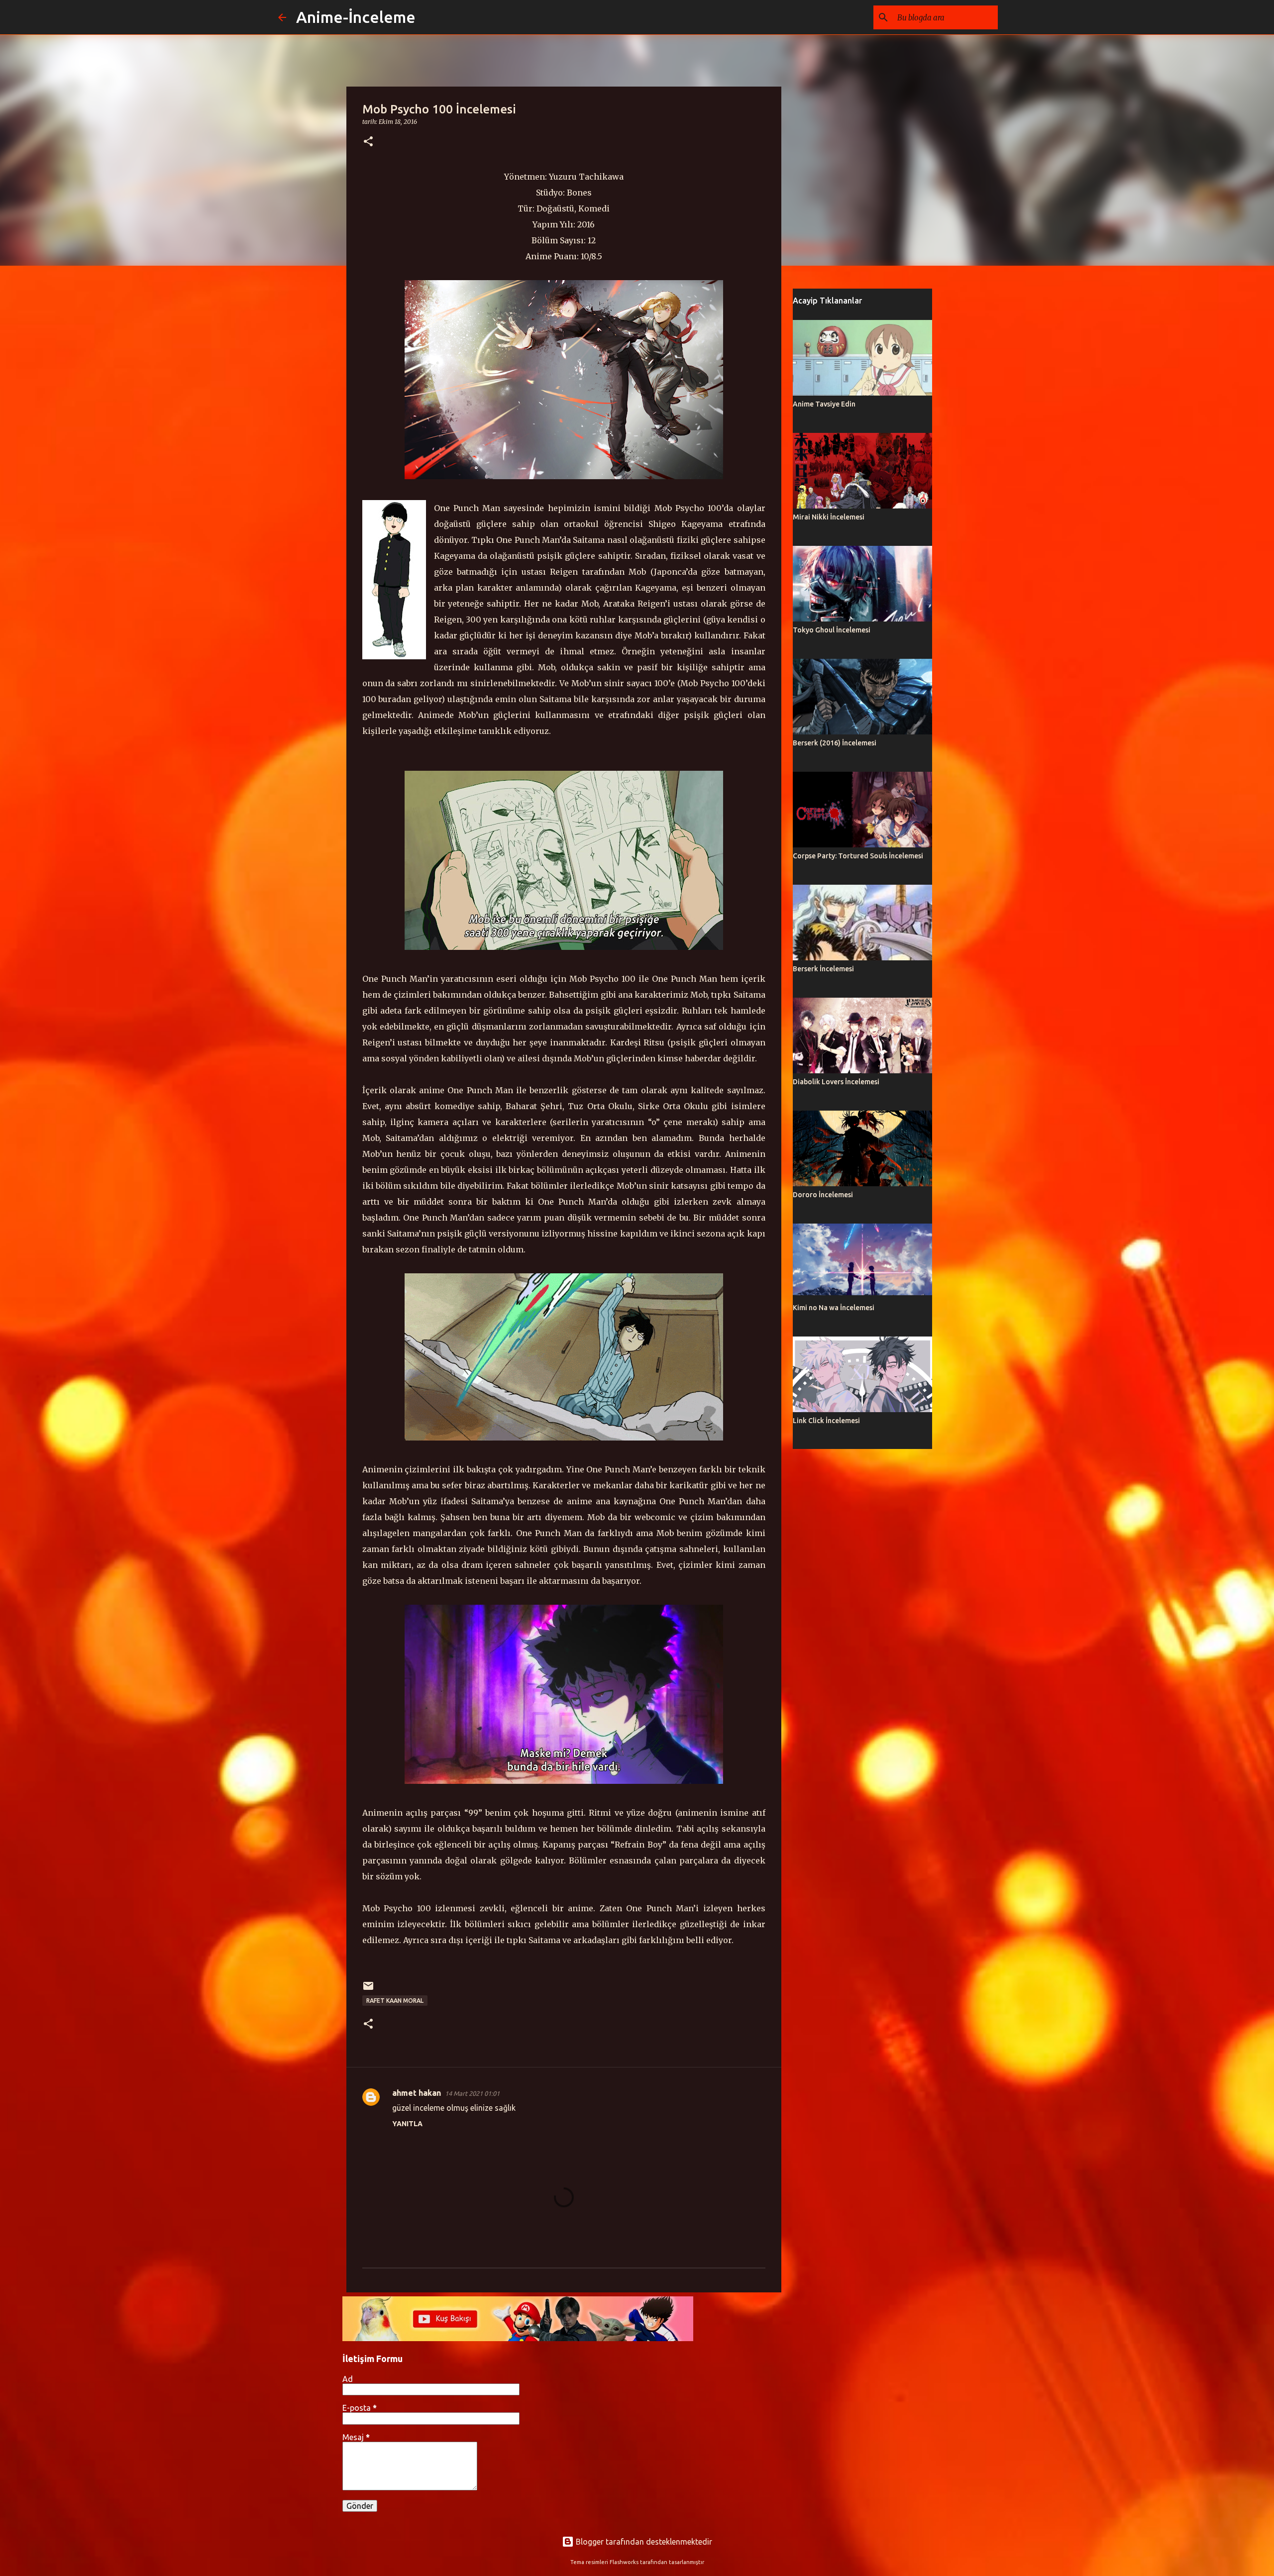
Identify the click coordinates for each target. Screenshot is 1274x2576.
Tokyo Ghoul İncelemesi (832, 630)
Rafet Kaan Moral (395, 2001)
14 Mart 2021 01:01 (472, 2093)
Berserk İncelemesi (823, 969)
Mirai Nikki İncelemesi (829, 517)
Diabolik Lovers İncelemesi (836, 1082)
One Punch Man (467, 508)
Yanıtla (407, 2124)
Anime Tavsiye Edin (824, 404)
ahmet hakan (417, 2093)
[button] (368, 142)
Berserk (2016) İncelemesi (835, 743)
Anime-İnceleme (356, 17)
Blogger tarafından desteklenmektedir (643, 2542)
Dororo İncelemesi (823, 1195)
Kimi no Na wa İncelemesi (834, 1308)
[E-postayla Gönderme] (368, 1990)
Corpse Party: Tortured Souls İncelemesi (858, 856)
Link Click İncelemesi (826, 1421)
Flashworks (624, 2562)
